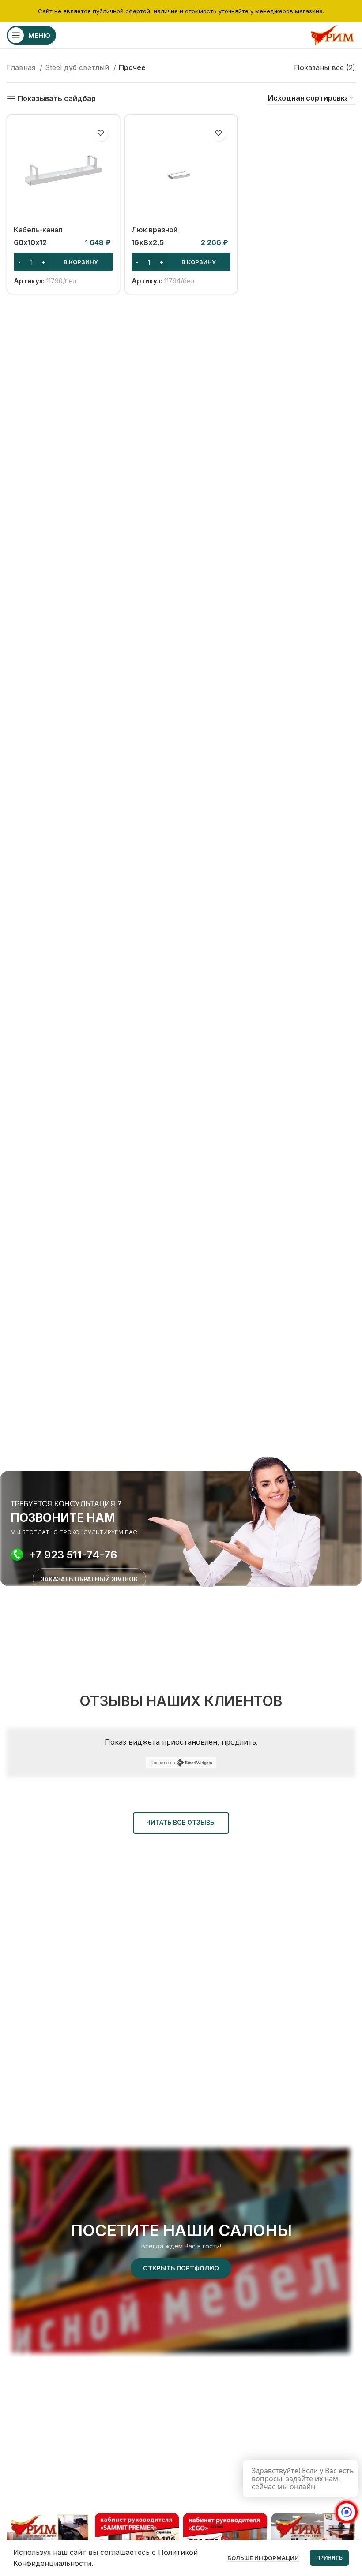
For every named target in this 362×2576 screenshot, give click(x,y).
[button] (63, 262)
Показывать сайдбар (57, 99)
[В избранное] (101, 133)
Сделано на (163, 1763)
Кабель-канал (38, 230)
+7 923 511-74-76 (73, 1555)
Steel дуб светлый (78, 67)
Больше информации (263, 2558)
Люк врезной (155, 230)
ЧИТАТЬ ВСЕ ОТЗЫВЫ (181, 1822)
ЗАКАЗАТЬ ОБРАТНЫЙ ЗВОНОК (89, 1579)
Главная (22, 67)
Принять (329, 2558)
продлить (239, 1742)
